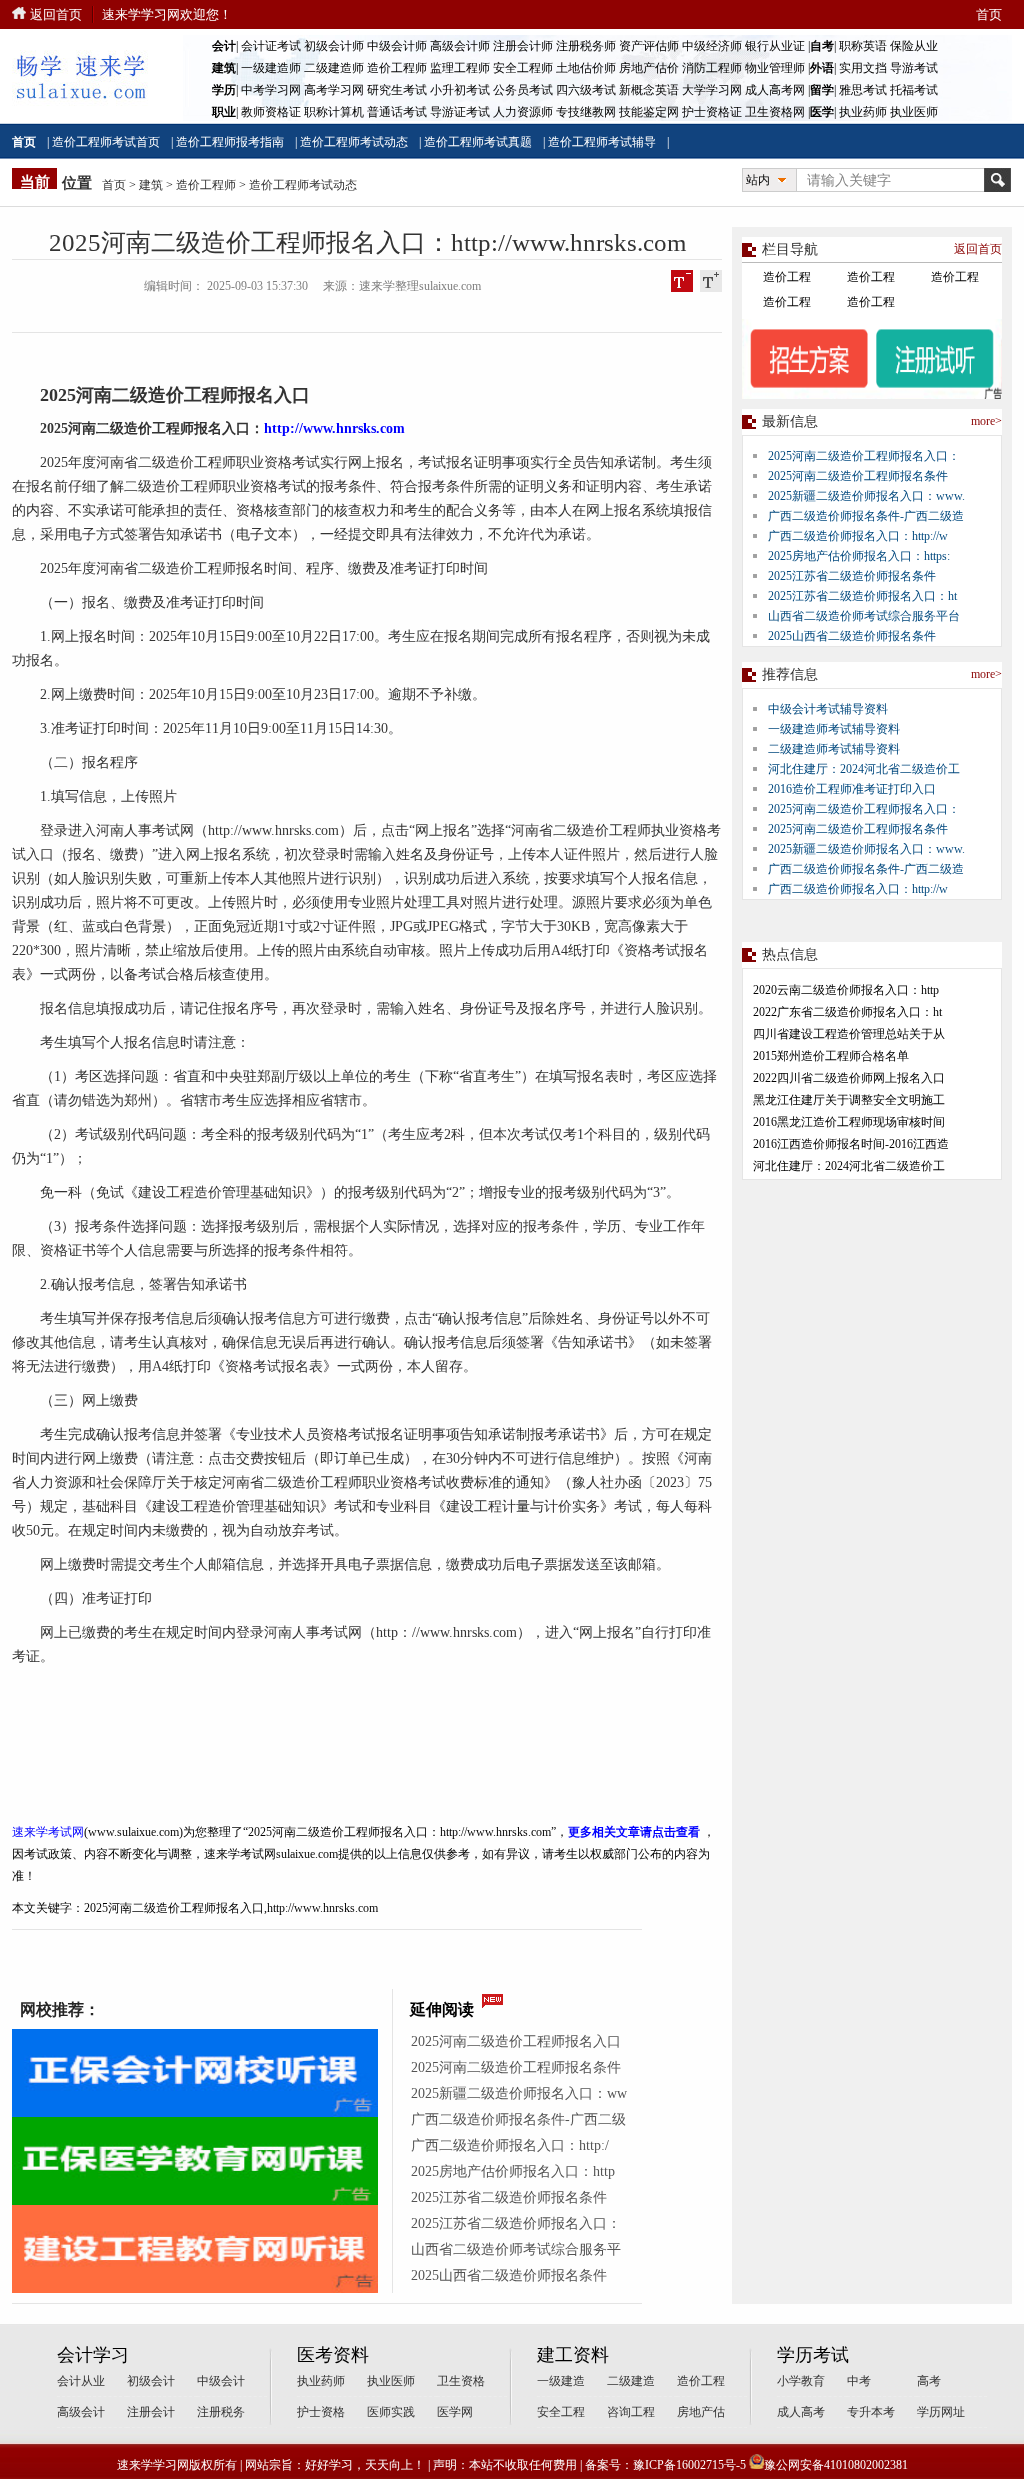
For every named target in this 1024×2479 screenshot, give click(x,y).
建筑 (151, 185)
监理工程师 (460, 68)
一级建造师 (271, 68)
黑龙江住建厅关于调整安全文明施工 (849, 1100)
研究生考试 (397, 90)
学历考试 (813, 2355)
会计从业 (81, 2381)
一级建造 (561, 2381)
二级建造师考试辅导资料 (834, 749)
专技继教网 (586, 112)
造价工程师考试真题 (478, 142)
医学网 (455, 2412)
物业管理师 (775, 68)
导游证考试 (460, 112)
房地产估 (701, 2412)
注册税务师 (586, 46)
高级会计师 (460, 46)
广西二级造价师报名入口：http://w (858, 536)
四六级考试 (586, 90)
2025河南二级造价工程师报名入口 (516, 2041)
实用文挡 (863, 68)
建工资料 (573, 2355)
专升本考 (871, 2412)
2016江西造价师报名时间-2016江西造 (851, 1144)
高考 (929, 2381)
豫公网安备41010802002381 (836, 2465)
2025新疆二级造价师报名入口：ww (519, 2093)
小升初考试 (460, 90)
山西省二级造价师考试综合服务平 (516, 2249)
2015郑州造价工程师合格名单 (831, 1056)
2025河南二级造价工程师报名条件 (516, 2067)
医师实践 (391, 2412)
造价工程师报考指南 (230, 142)
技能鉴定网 (649, 112)
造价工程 (787, 277)
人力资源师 (523, 112)
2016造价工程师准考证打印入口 (852, 789)
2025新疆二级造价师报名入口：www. (866, 496)
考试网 (173, 830)
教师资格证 (271, 112)
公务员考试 (523, 90)
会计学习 (93, 2355)
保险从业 (914, 46)
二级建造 (631, 2381)
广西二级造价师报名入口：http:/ (510, 2145)
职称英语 (863, 46)
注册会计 (151, 2412)
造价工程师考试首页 (106, 142)
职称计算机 (334, 112)
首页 (989, 14)
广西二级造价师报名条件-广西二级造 (866, 516)
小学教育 (801, 2381)
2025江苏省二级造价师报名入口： (516, 2223)
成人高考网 (775, 90)
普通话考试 (397, 112)
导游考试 (914, 68)
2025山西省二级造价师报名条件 (509, 2275)
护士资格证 (712, 112)
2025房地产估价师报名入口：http (513, 2171)
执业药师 (863, 112)
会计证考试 (271, 46)
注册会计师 (523, 46)
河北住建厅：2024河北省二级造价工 (864, 769)
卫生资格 (461, 2381)
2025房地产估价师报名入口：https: (859, 556)
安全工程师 (523, 68)
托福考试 (914, 90)
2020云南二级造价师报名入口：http (846, 990)
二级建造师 (334, 68)
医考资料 (333, 2355)
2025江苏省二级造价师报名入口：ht (862, 596)
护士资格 (321, 2412)
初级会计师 (334, 46)
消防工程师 (712, 68)
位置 (77, 183)
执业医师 (914, 112)
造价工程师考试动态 (354, 142)
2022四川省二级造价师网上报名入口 (849, 1078)
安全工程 (561, 2412)
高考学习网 (334, 90)
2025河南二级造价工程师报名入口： (864, 456)
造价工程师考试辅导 (602, 142)
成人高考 (801, 2412)
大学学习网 (712, 90)
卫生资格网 (775, 112)
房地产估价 (649, 68)
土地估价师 (586, 68)
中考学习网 (271, 90)
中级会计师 (397, 46)
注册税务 (221, 2412)
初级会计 (151, 2381)
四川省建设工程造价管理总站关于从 (849, 1034)
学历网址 (941, 2412)
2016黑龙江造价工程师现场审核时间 (849, 1122)
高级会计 (81, 2412)
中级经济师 (712, 46)
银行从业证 (775, 46)
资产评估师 (649, 46)
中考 (859, 2381)
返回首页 (56, 14)
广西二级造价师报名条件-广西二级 (518, 2119)
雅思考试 (863, 90)
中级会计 (221, 2381)
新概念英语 (649, 90)
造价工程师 (397, 68)
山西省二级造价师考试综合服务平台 (864, 616)
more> (986, 421)
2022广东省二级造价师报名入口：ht (847, 1012)
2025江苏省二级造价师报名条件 (509, 2197)
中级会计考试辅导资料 (828, 709)
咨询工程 (631, 2412)
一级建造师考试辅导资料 (834, 729)
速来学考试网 (48, 1832)
